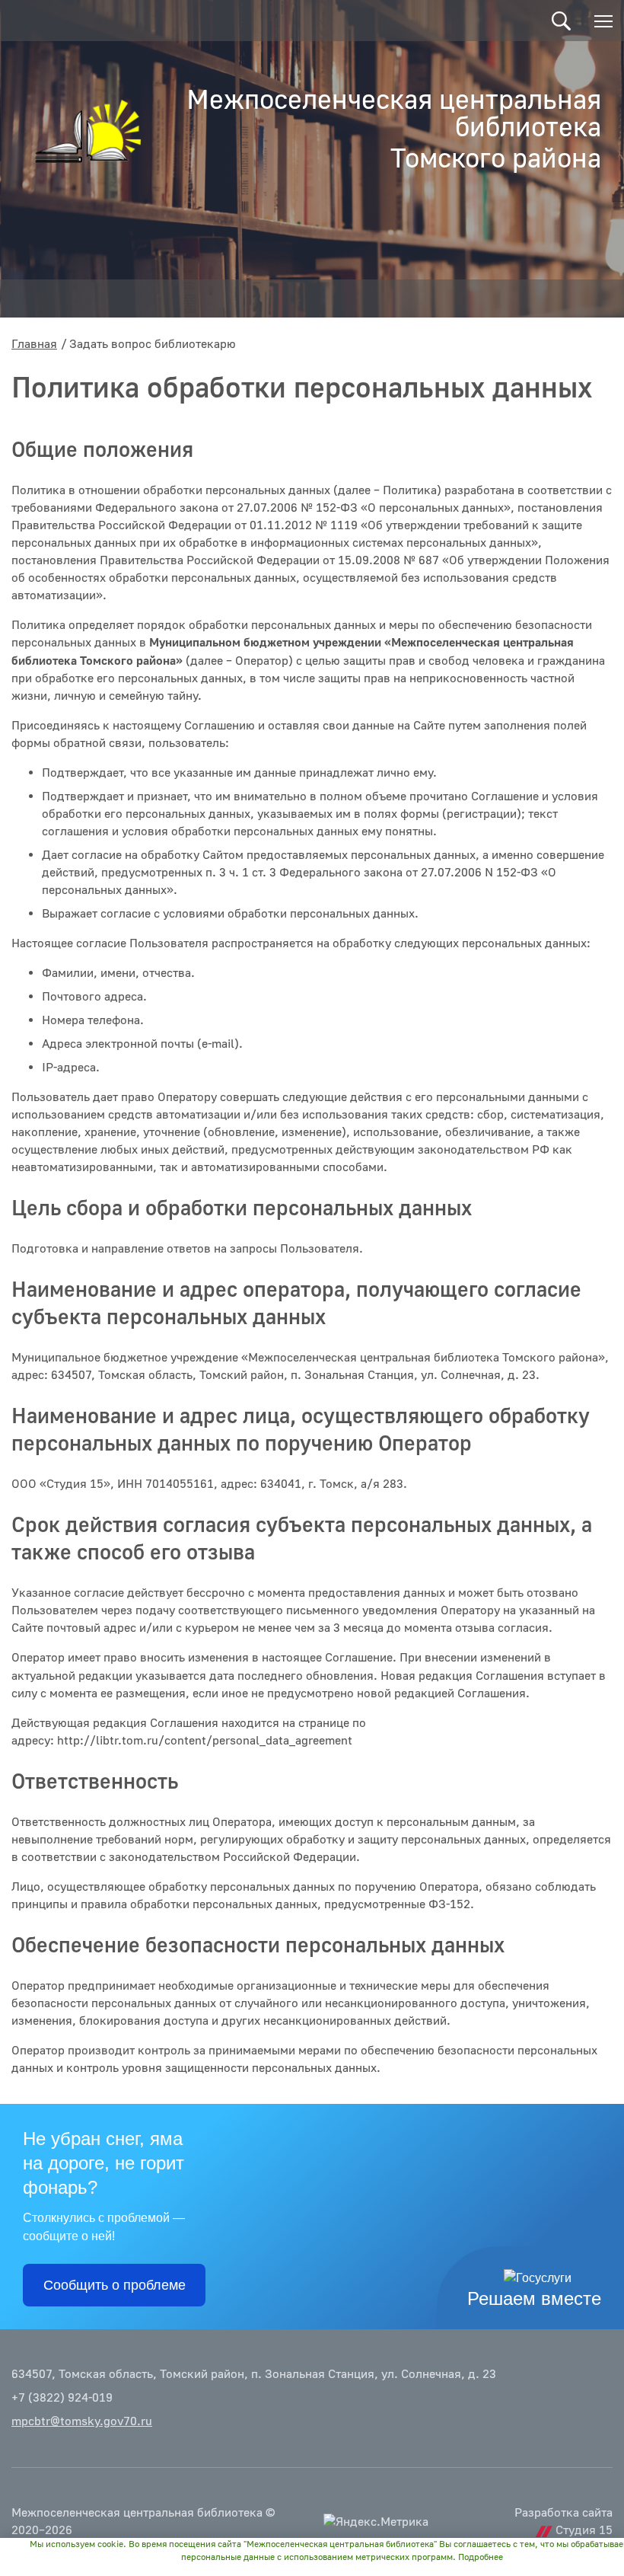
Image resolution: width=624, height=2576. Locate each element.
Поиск (561, 21)
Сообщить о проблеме (115, 2285)
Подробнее (481, 2557)
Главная (34, 344)
